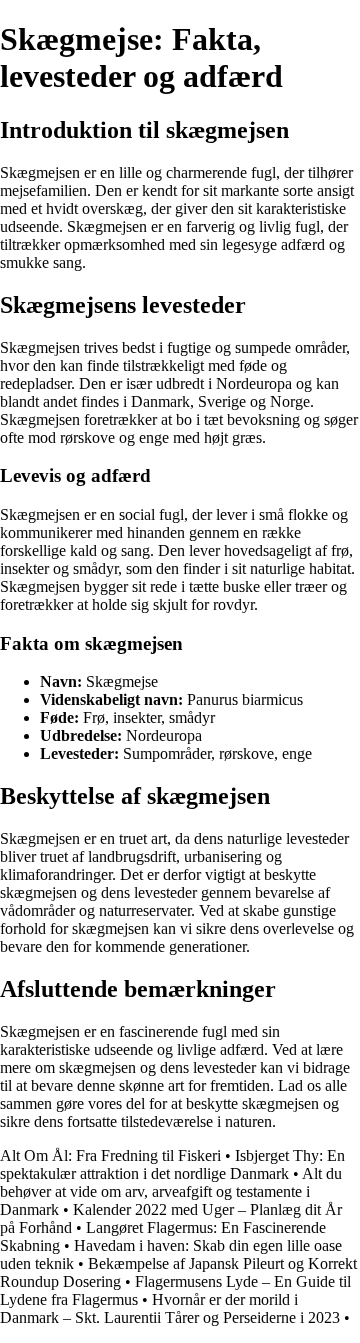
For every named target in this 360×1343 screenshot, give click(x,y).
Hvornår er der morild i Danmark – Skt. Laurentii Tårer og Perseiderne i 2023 (170, 1308)
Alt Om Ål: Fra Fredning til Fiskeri (110, 1155)
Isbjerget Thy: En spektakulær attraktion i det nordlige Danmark (172, 1164)
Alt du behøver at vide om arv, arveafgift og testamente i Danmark (171, 1191)
